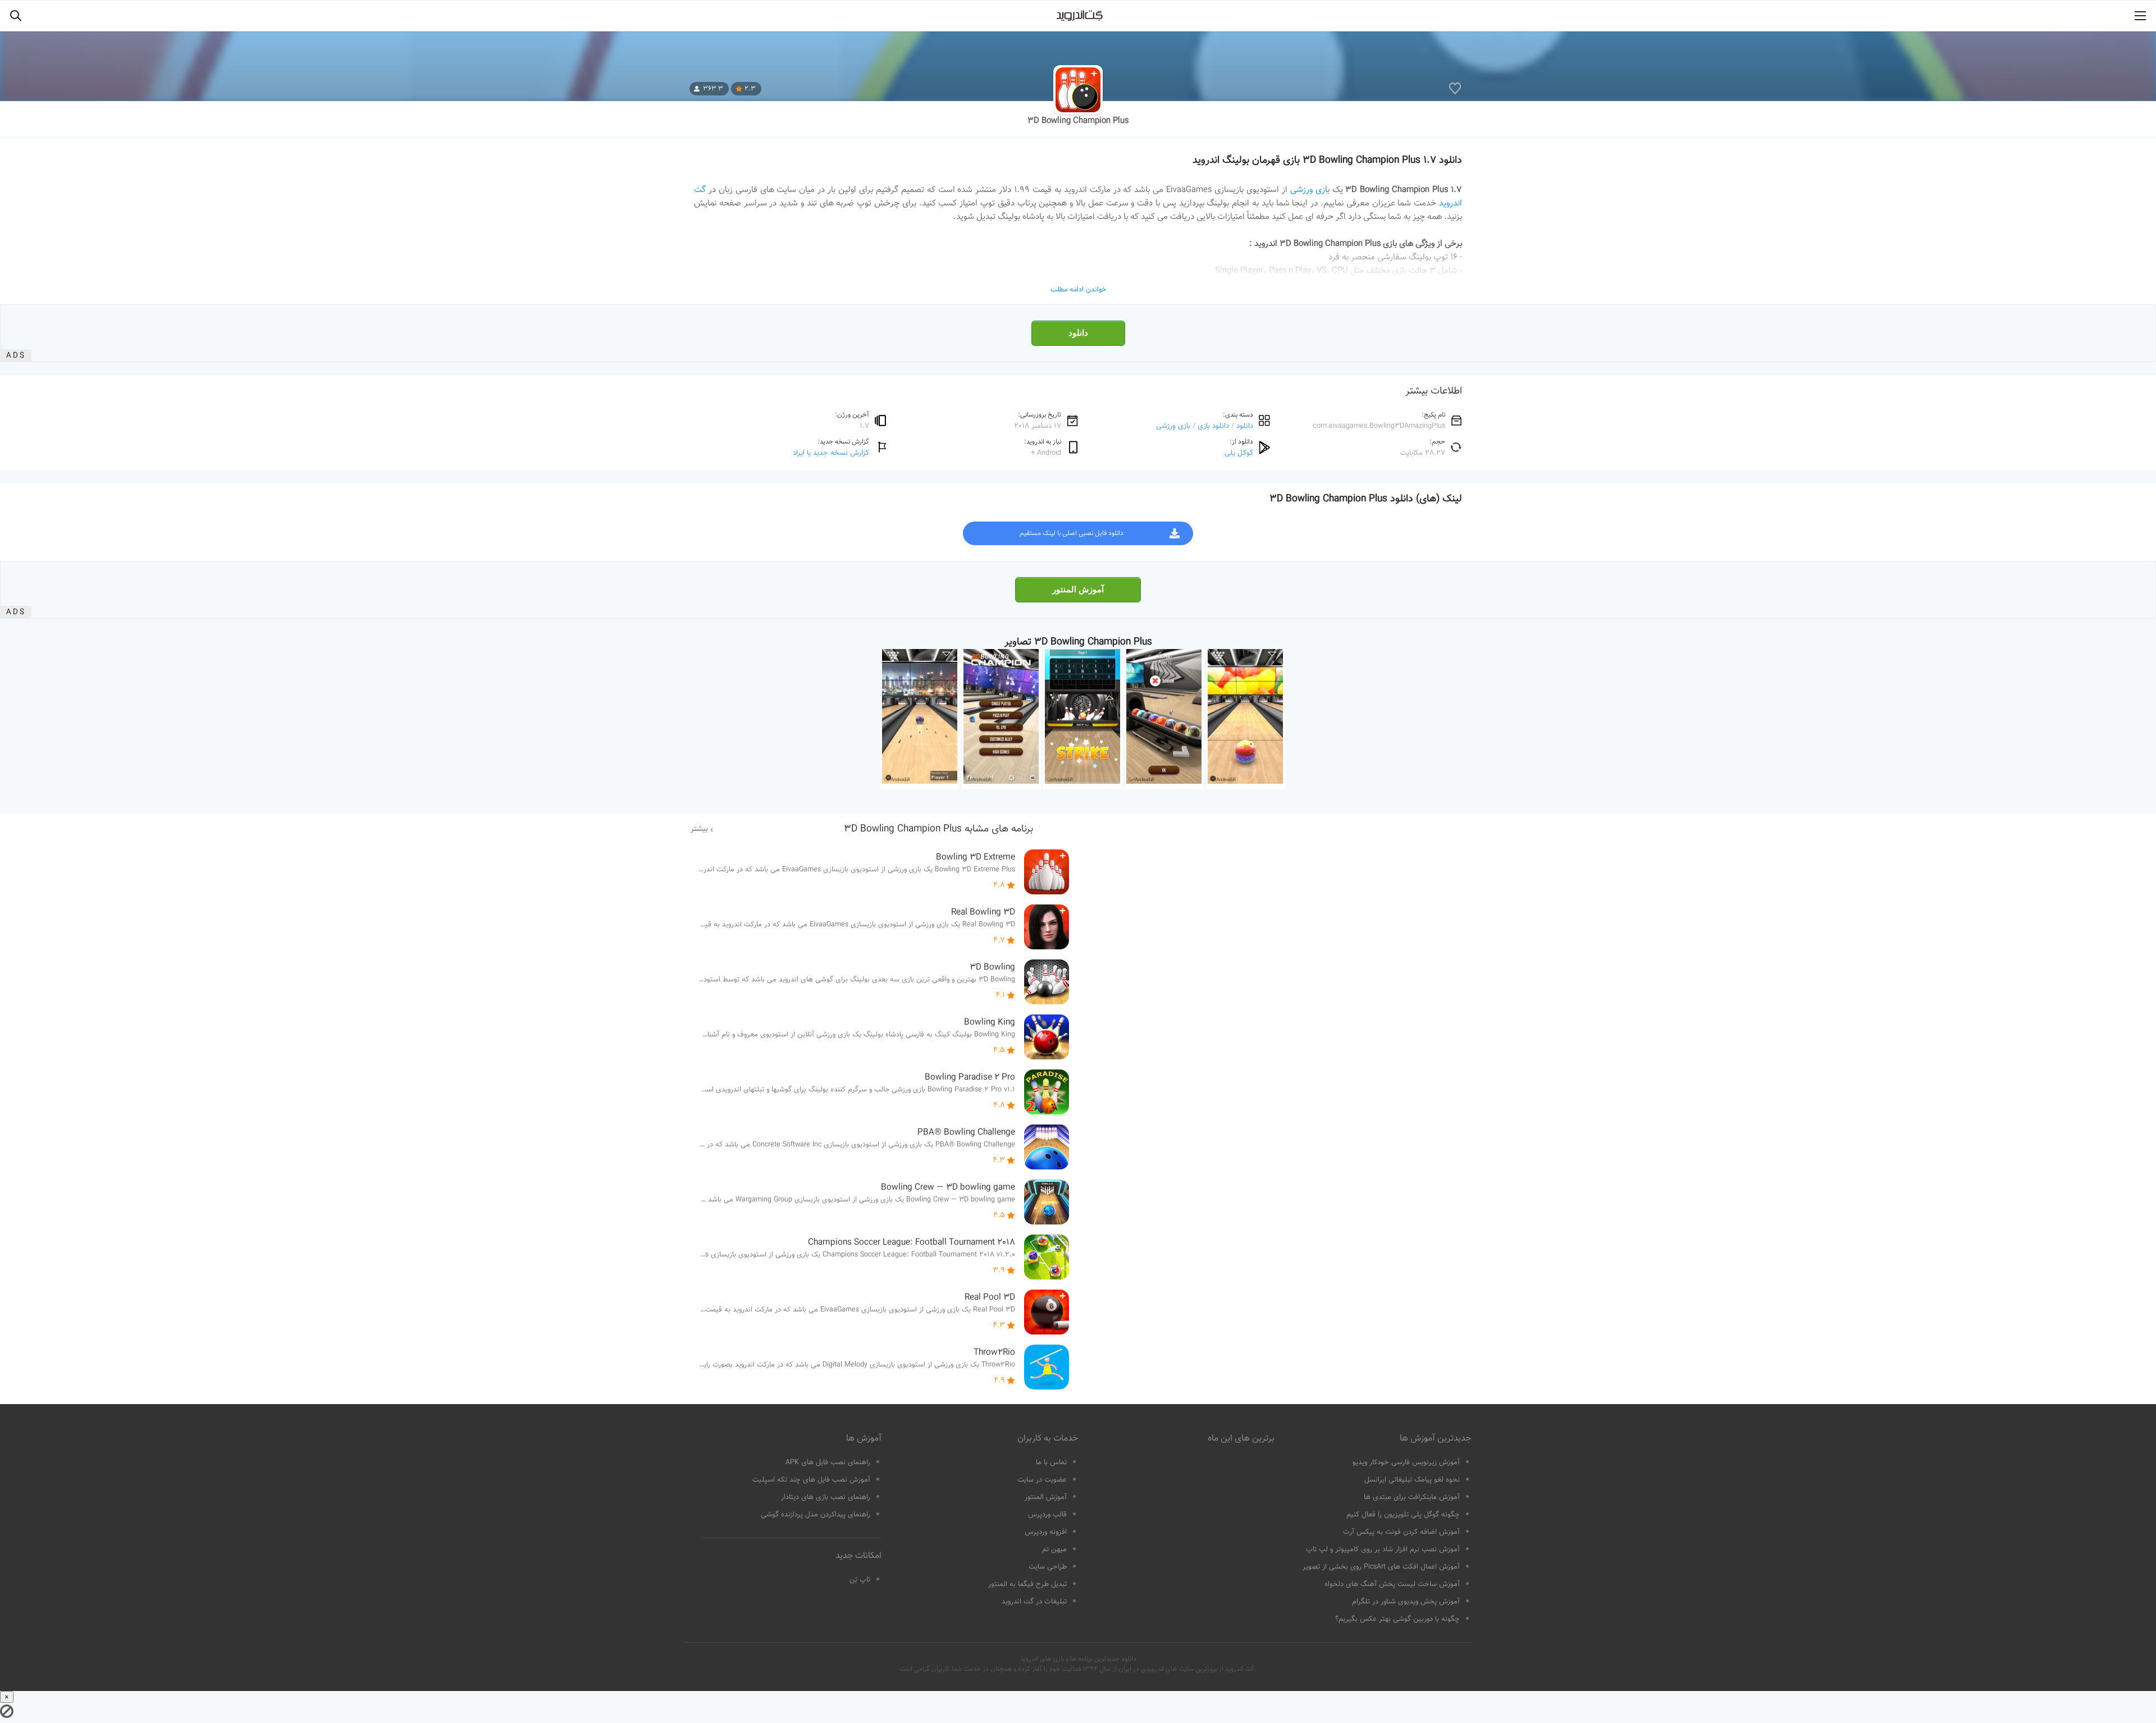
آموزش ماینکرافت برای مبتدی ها (1412, 1497)
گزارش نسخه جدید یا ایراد (831, 453)
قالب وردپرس (1047, 1515)
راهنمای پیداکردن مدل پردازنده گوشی (816, 1515)
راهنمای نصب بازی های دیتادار (826, 1497)
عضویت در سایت (1042, 1480)
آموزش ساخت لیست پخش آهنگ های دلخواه (1392, 1584)
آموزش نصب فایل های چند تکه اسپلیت (811, 1480)
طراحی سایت (1048, 1567)
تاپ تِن (860, 1580)
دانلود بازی (1213, 426)
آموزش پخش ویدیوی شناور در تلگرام (1406, 1602)
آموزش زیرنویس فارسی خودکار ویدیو (1406, 1463)
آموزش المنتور (1078, 589)
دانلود (1078, 333)
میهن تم (1054, 1550)
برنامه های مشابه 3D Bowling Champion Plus (938, 829)
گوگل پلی (1239, 453)
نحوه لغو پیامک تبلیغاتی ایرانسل (1412, 1480)
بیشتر (699, 829)
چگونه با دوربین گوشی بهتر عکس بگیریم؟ (1397, 1619)
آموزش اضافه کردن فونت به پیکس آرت (1401, 1532)
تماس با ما (1051, 1463)
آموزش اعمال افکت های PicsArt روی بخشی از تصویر (1381, 1567)
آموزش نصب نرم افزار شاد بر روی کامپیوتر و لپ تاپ (1383, 1550)
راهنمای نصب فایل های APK (828, 1463)
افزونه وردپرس (1046, 1532)
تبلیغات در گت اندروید (1034, 1602)
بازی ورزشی (1310, 190)
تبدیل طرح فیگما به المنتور (1027, 1584)
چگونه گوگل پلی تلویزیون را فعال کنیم (1403, 1515)
